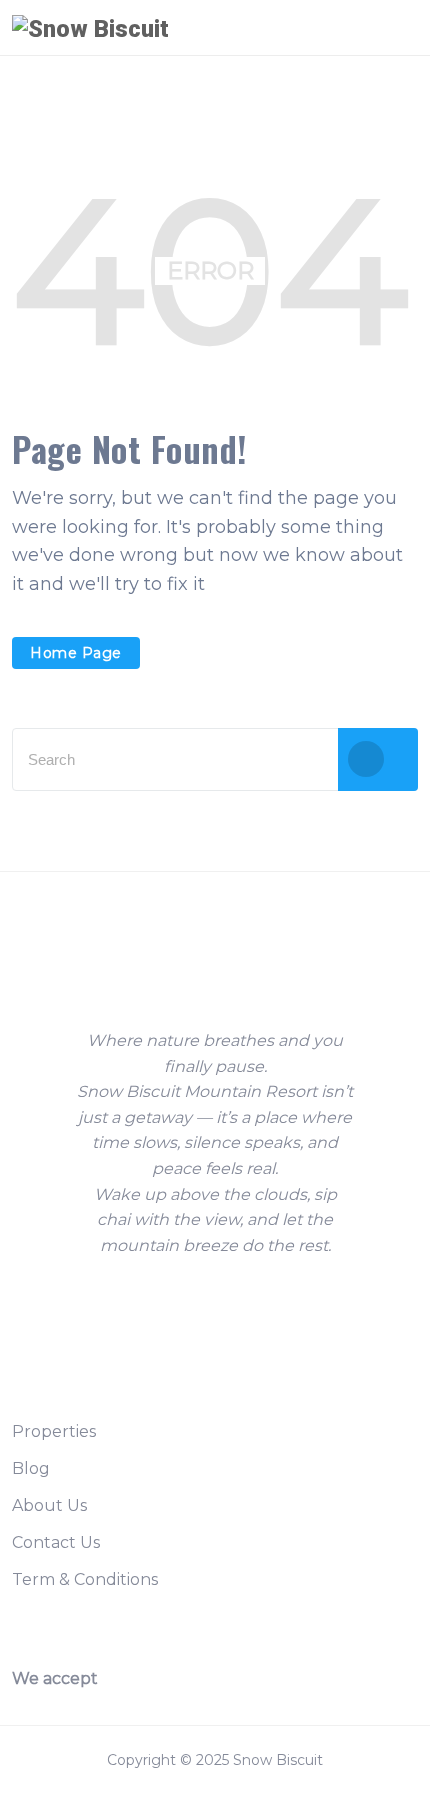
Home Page (76, 653)
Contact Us (56, 1542)
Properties (54, 1431)
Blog (31, 1468)
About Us (49, 1505)
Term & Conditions (85, 1579)
